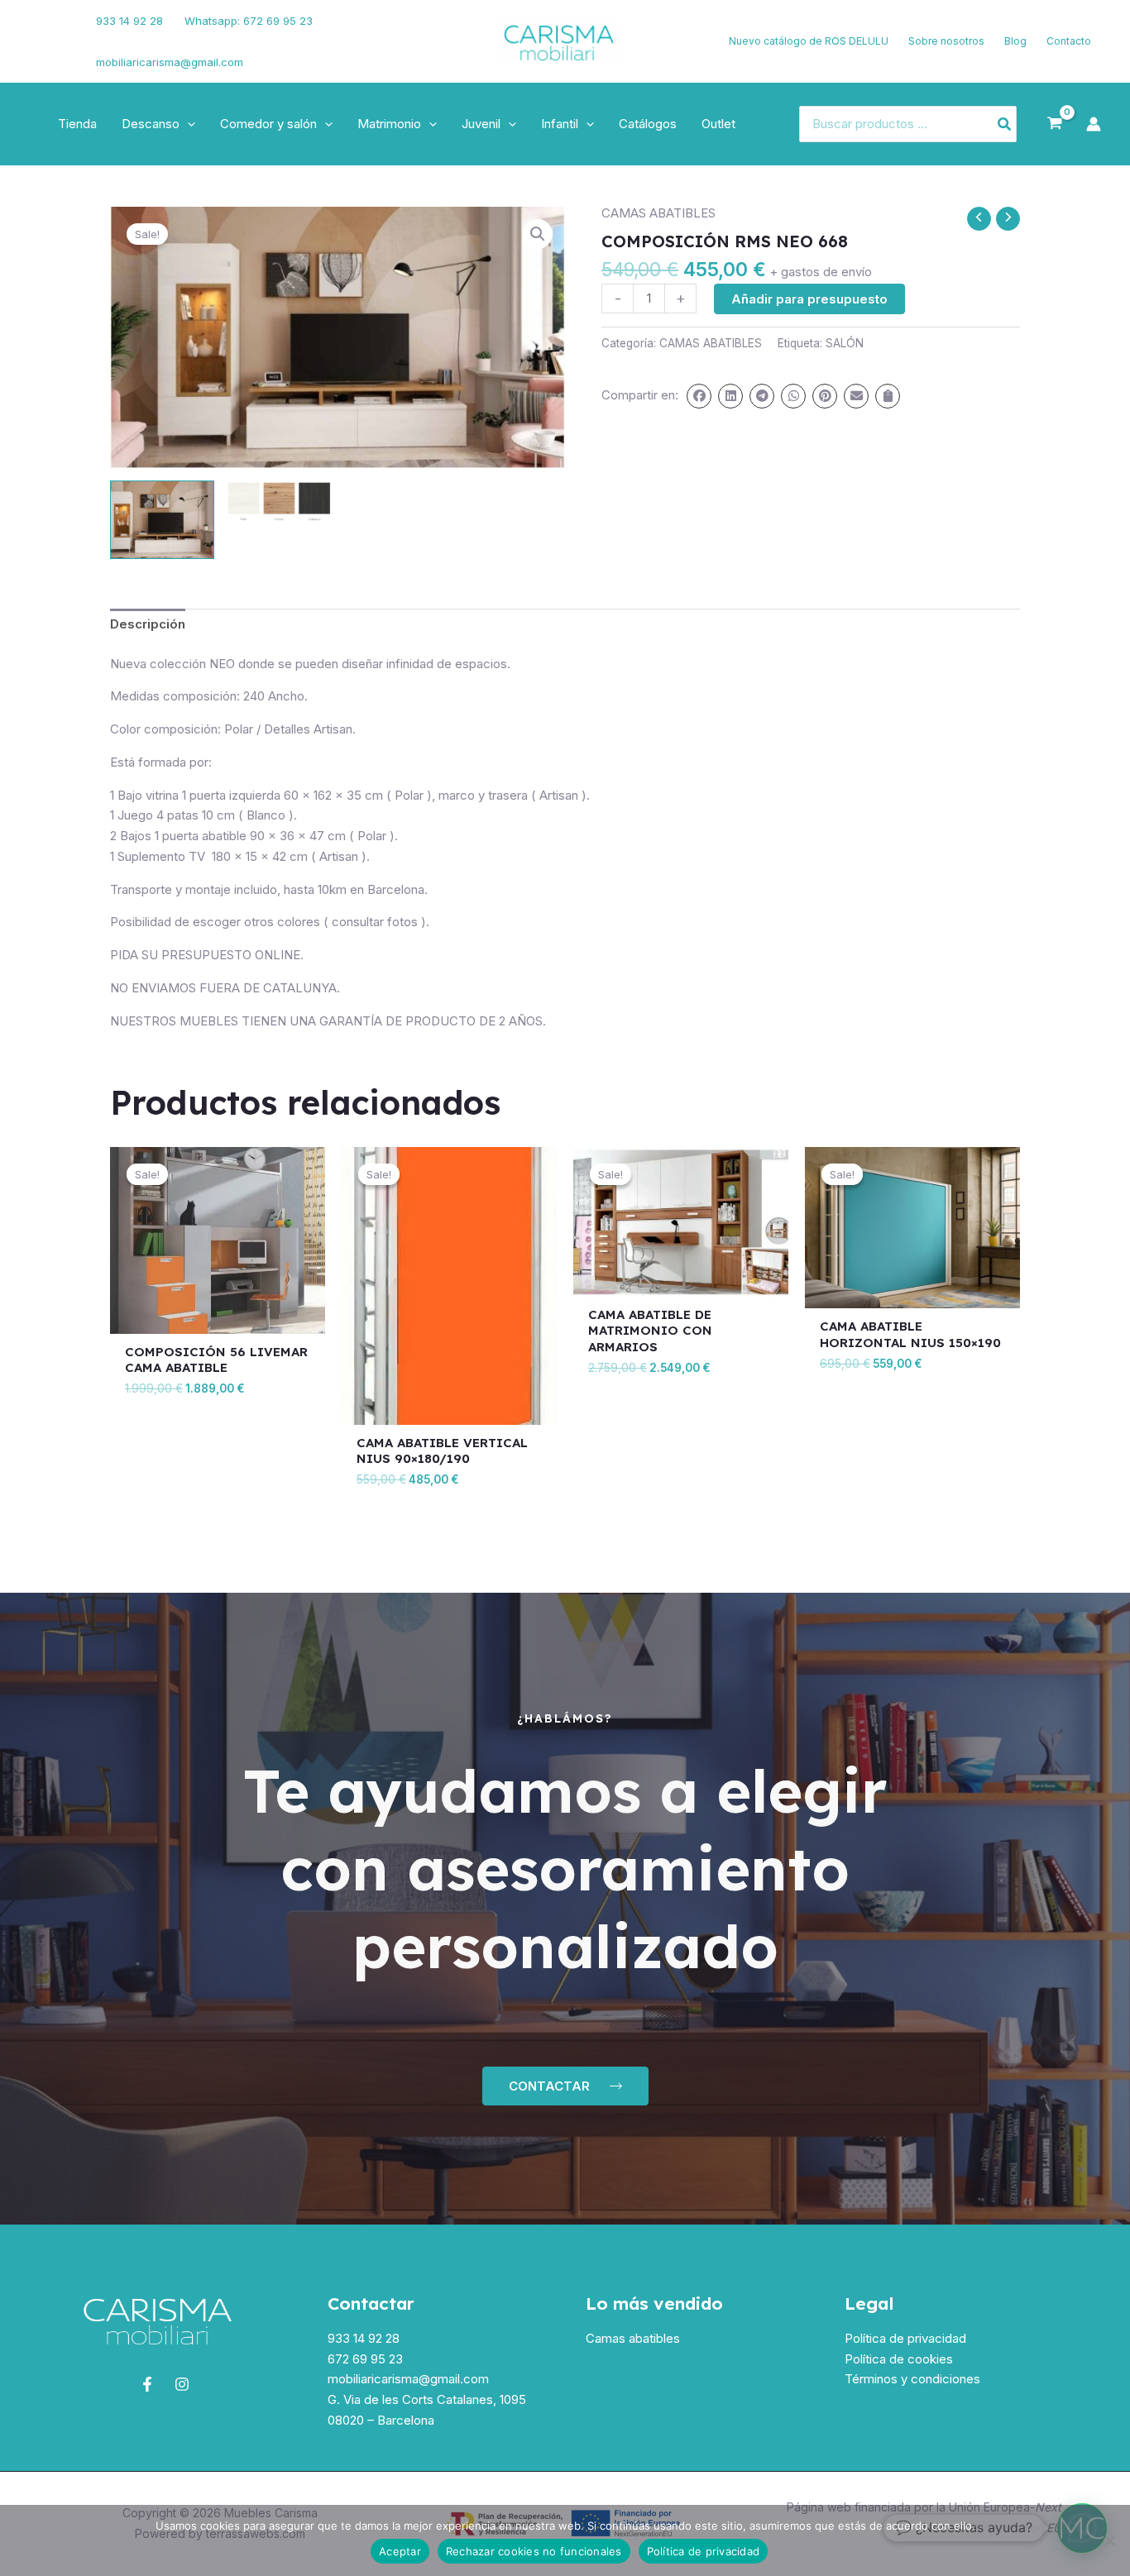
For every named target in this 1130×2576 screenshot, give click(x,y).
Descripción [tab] (148, 624)
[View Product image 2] (279, 501)
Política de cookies (899, 2359)
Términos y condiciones (912, 2379)
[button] (187, 124)
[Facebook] (37, 31)
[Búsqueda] (1005, 124)
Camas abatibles (633, 2338)
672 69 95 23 (365, 2359)
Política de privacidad (905, 2338)
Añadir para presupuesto (809, 299)
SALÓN (845, 343)
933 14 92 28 (129, 21)
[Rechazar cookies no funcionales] (1109, 2540)
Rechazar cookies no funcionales (534, 2551)
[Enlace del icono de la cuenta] (1094, 124)
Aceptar (400, 2551)
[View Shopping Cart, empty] (1055, 124)
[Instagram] (42, 52)
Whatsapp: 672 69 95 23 (249, 21)
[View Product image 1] (162, 520)
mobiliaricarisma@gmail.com (170, 62)
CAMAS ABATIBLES (658, 213)
